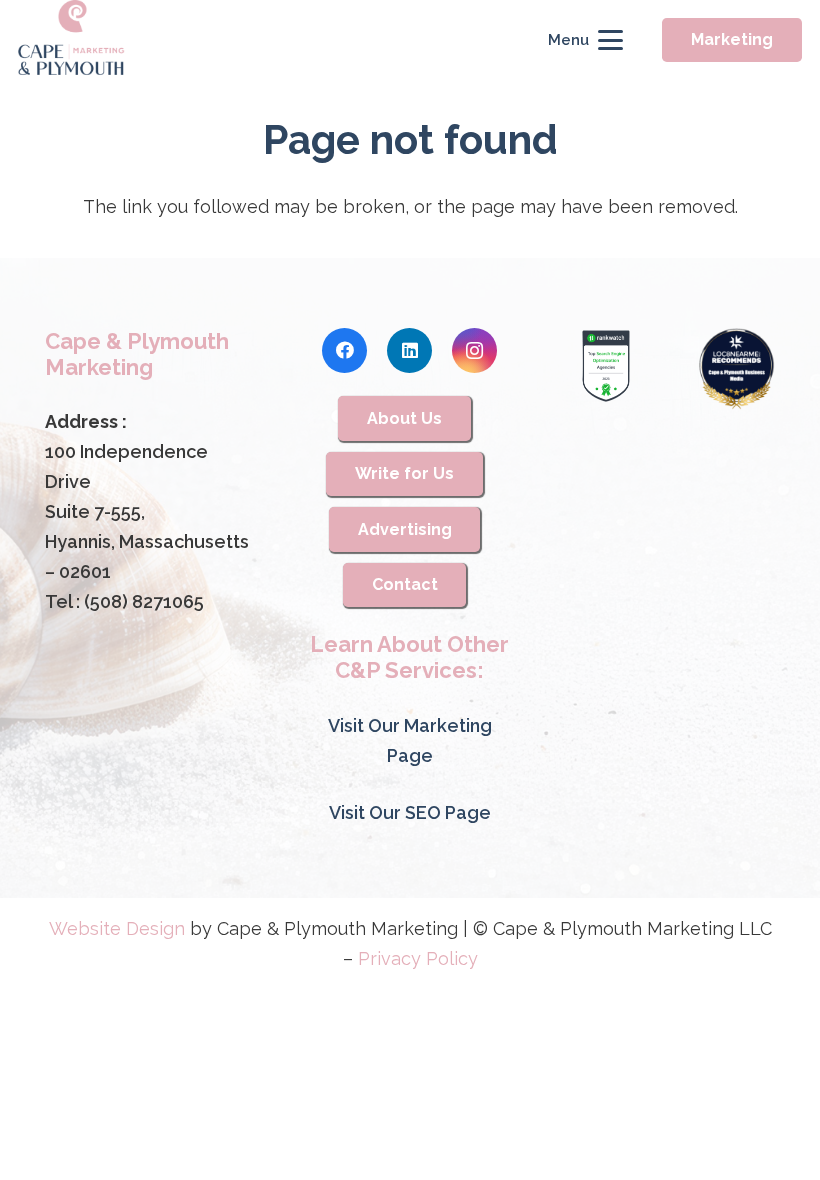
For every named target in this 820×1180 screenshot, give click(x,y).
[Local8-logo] (736, 369)
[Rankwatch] (606, 366)
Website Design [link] (117, 928)
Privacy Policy (418, 958)
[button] (585, 40)
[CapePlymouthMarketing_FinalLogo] (71, 40)
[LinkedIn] (409, 350)
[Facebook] (344, 350)
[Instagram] (474, 350)
